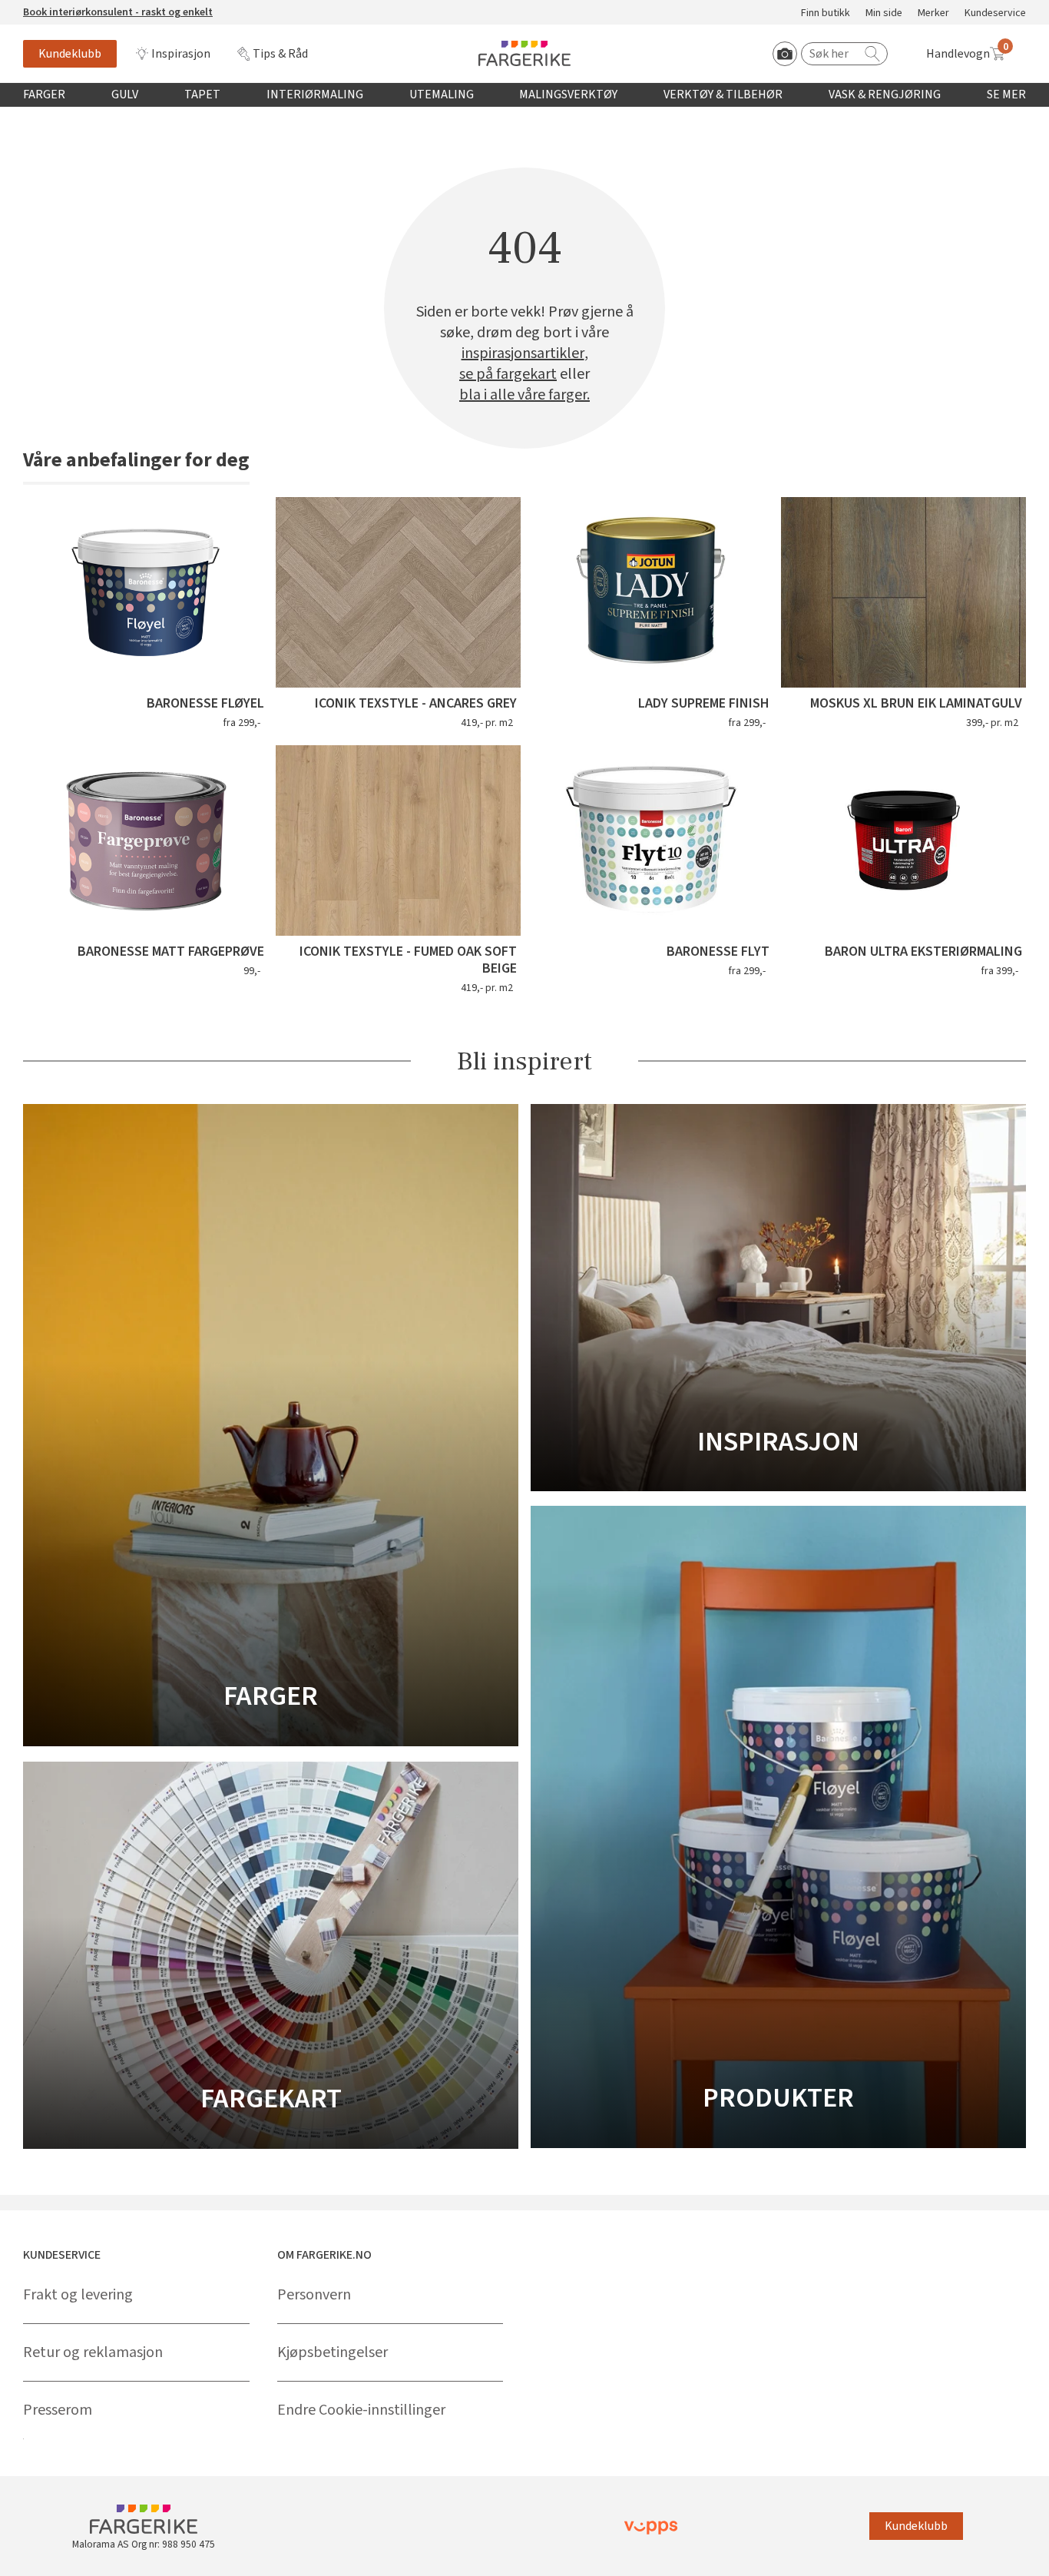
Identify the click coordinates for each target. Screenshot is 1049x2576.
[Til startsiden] (524, 53)
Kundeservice (995, 13)
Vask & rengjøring (885, 94)
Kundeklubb (70, 54)
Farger (44, 94)
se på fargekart (508, 375)
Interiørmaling (315, 94)
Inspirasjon (181, 54)
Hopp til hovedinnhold (59, 8)
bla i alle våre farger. (524, 395)
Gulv (125, 94)
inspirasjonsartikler (523, 354)
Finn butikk (826, 13)
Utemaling (442, 94)
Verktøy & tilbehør (723, 94)
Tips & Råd (280, 54)
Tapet (202, 94)
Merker (933, 13)
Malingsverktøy (568, 94)
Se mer (1006, 94)
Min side (884, 13)
